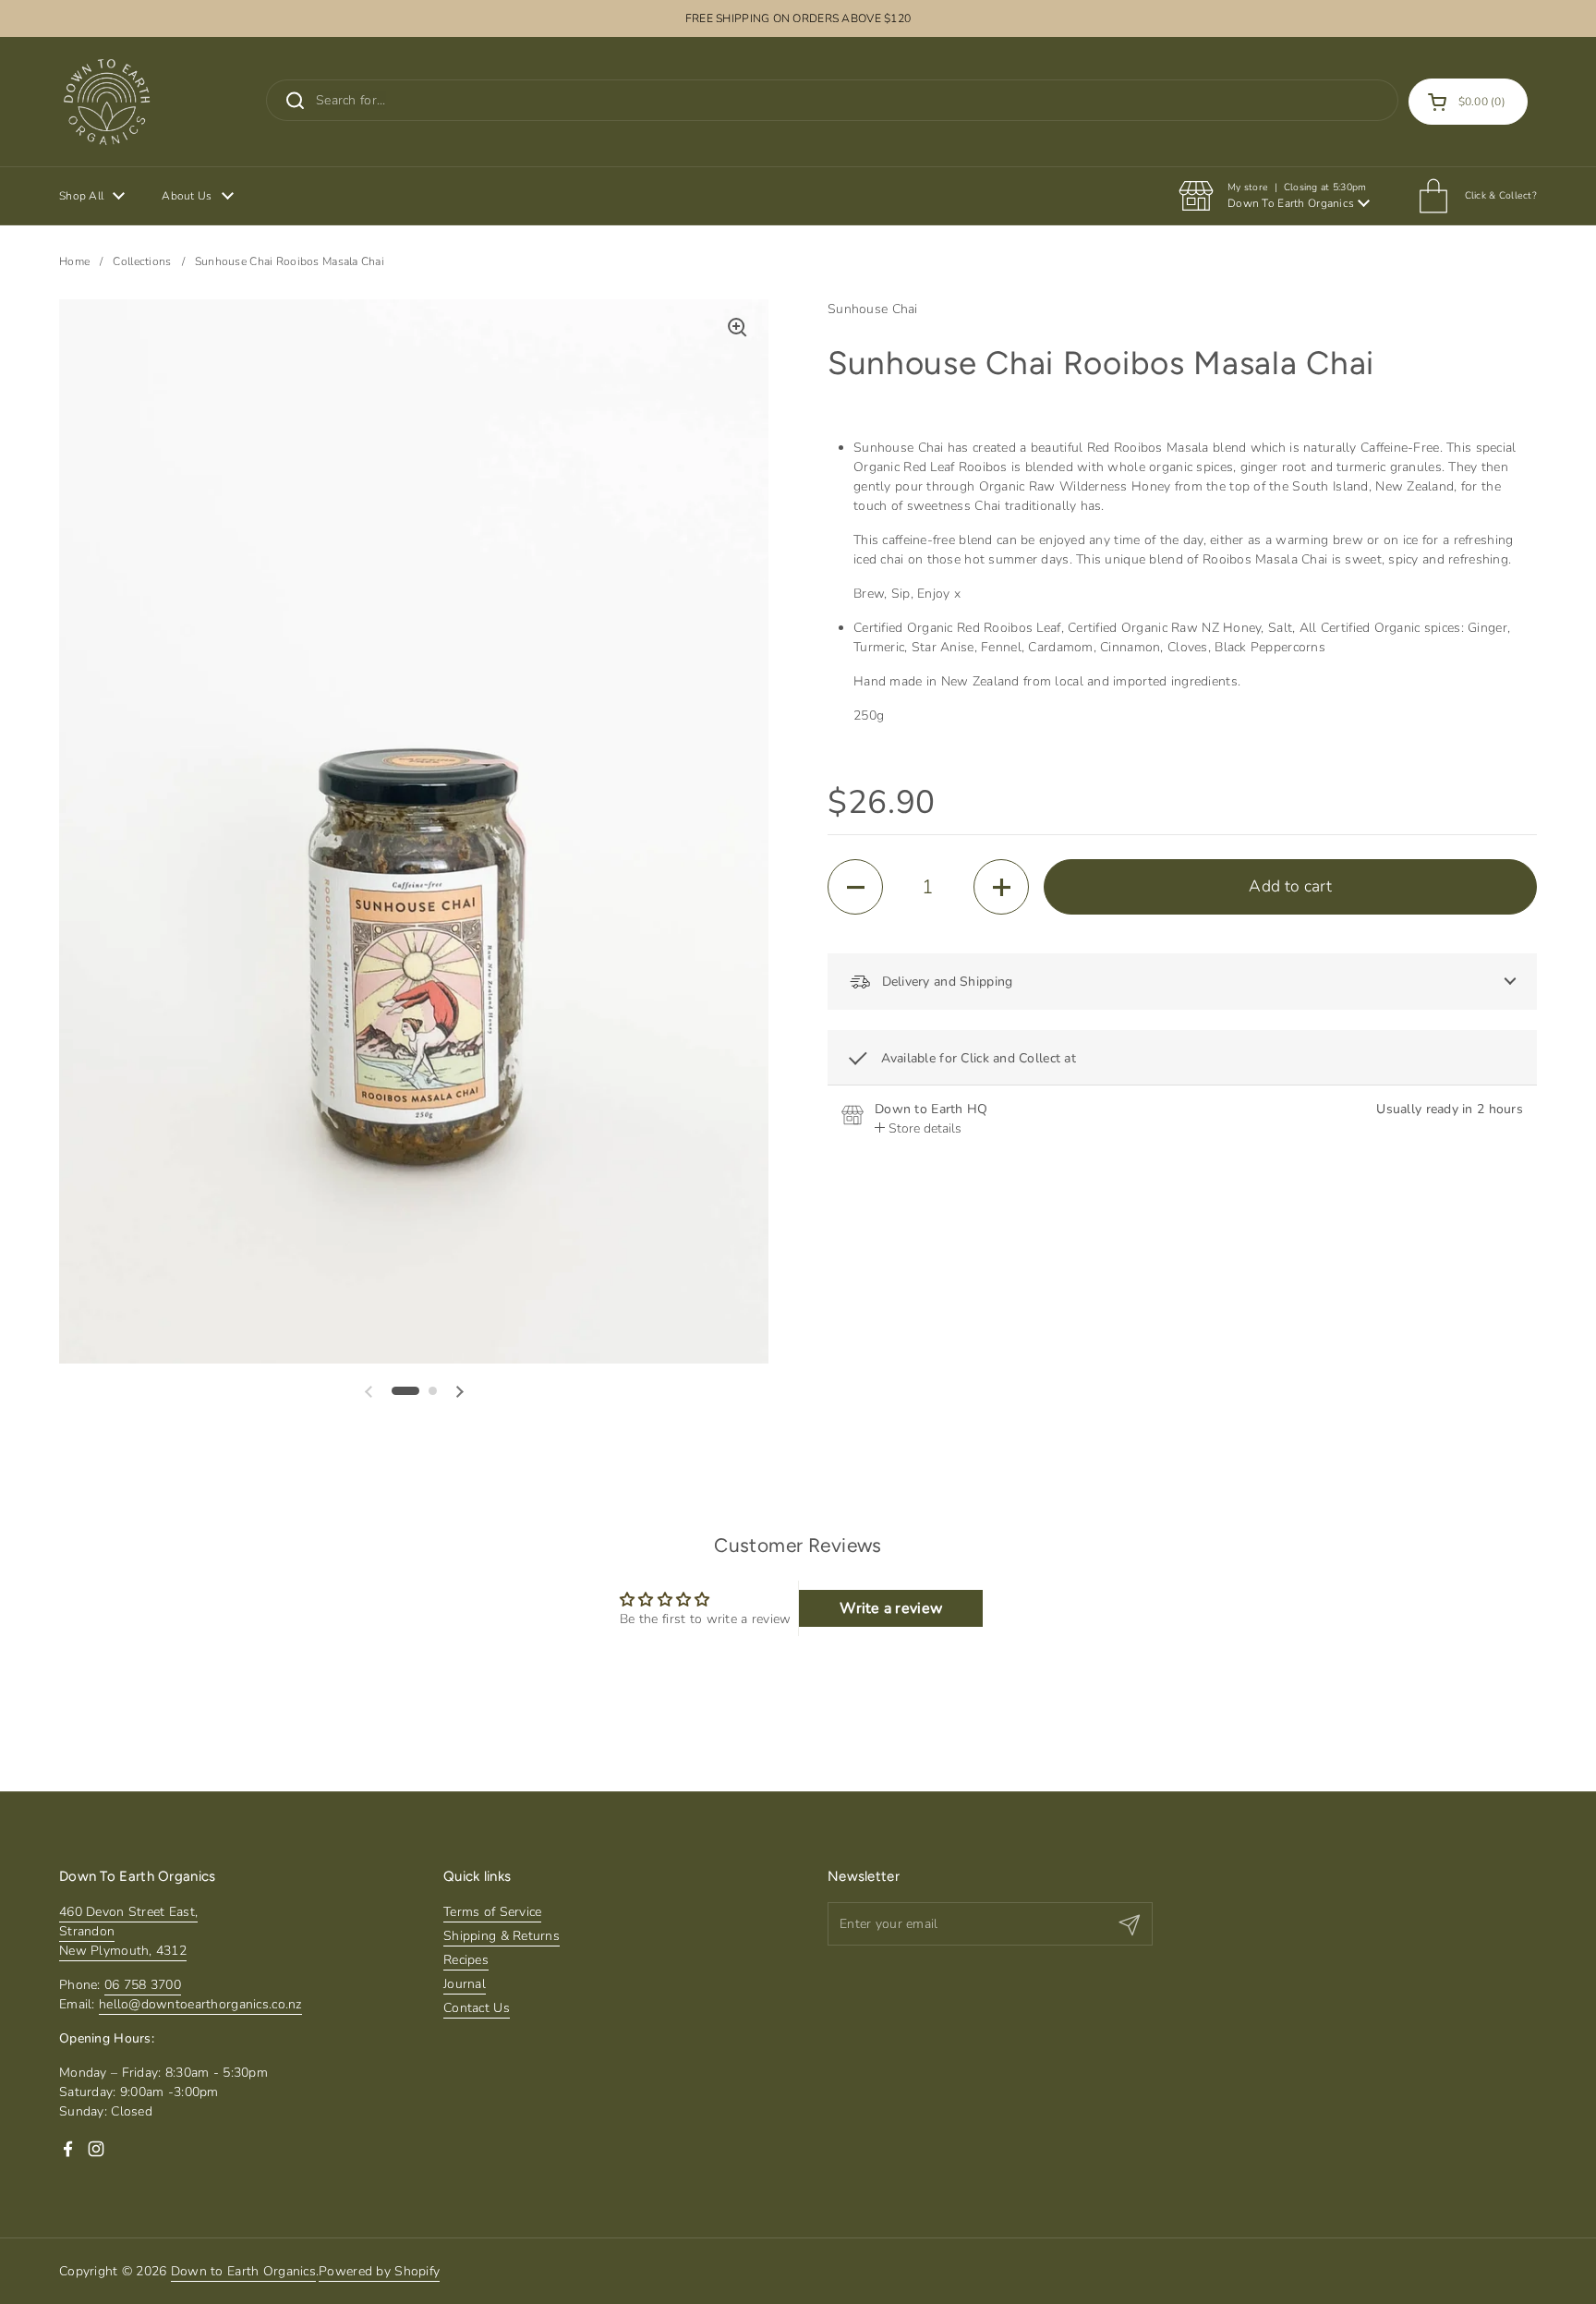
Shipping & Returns (502, 1936)
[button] (1468, 102)
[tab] (918, 1128)
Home (74, 261)
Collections (142, 261)
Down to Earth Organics (243, 2271)
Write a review (891, 1608)
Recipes (466, 1960)
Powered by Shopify (379, 2271)
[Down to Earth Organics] (107, 102)
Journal (465, 1984)
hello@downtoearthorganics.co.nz (200, 2004)
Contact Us (477, 2008)
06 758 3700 (143, 1985)
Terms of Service (492, 1912)
